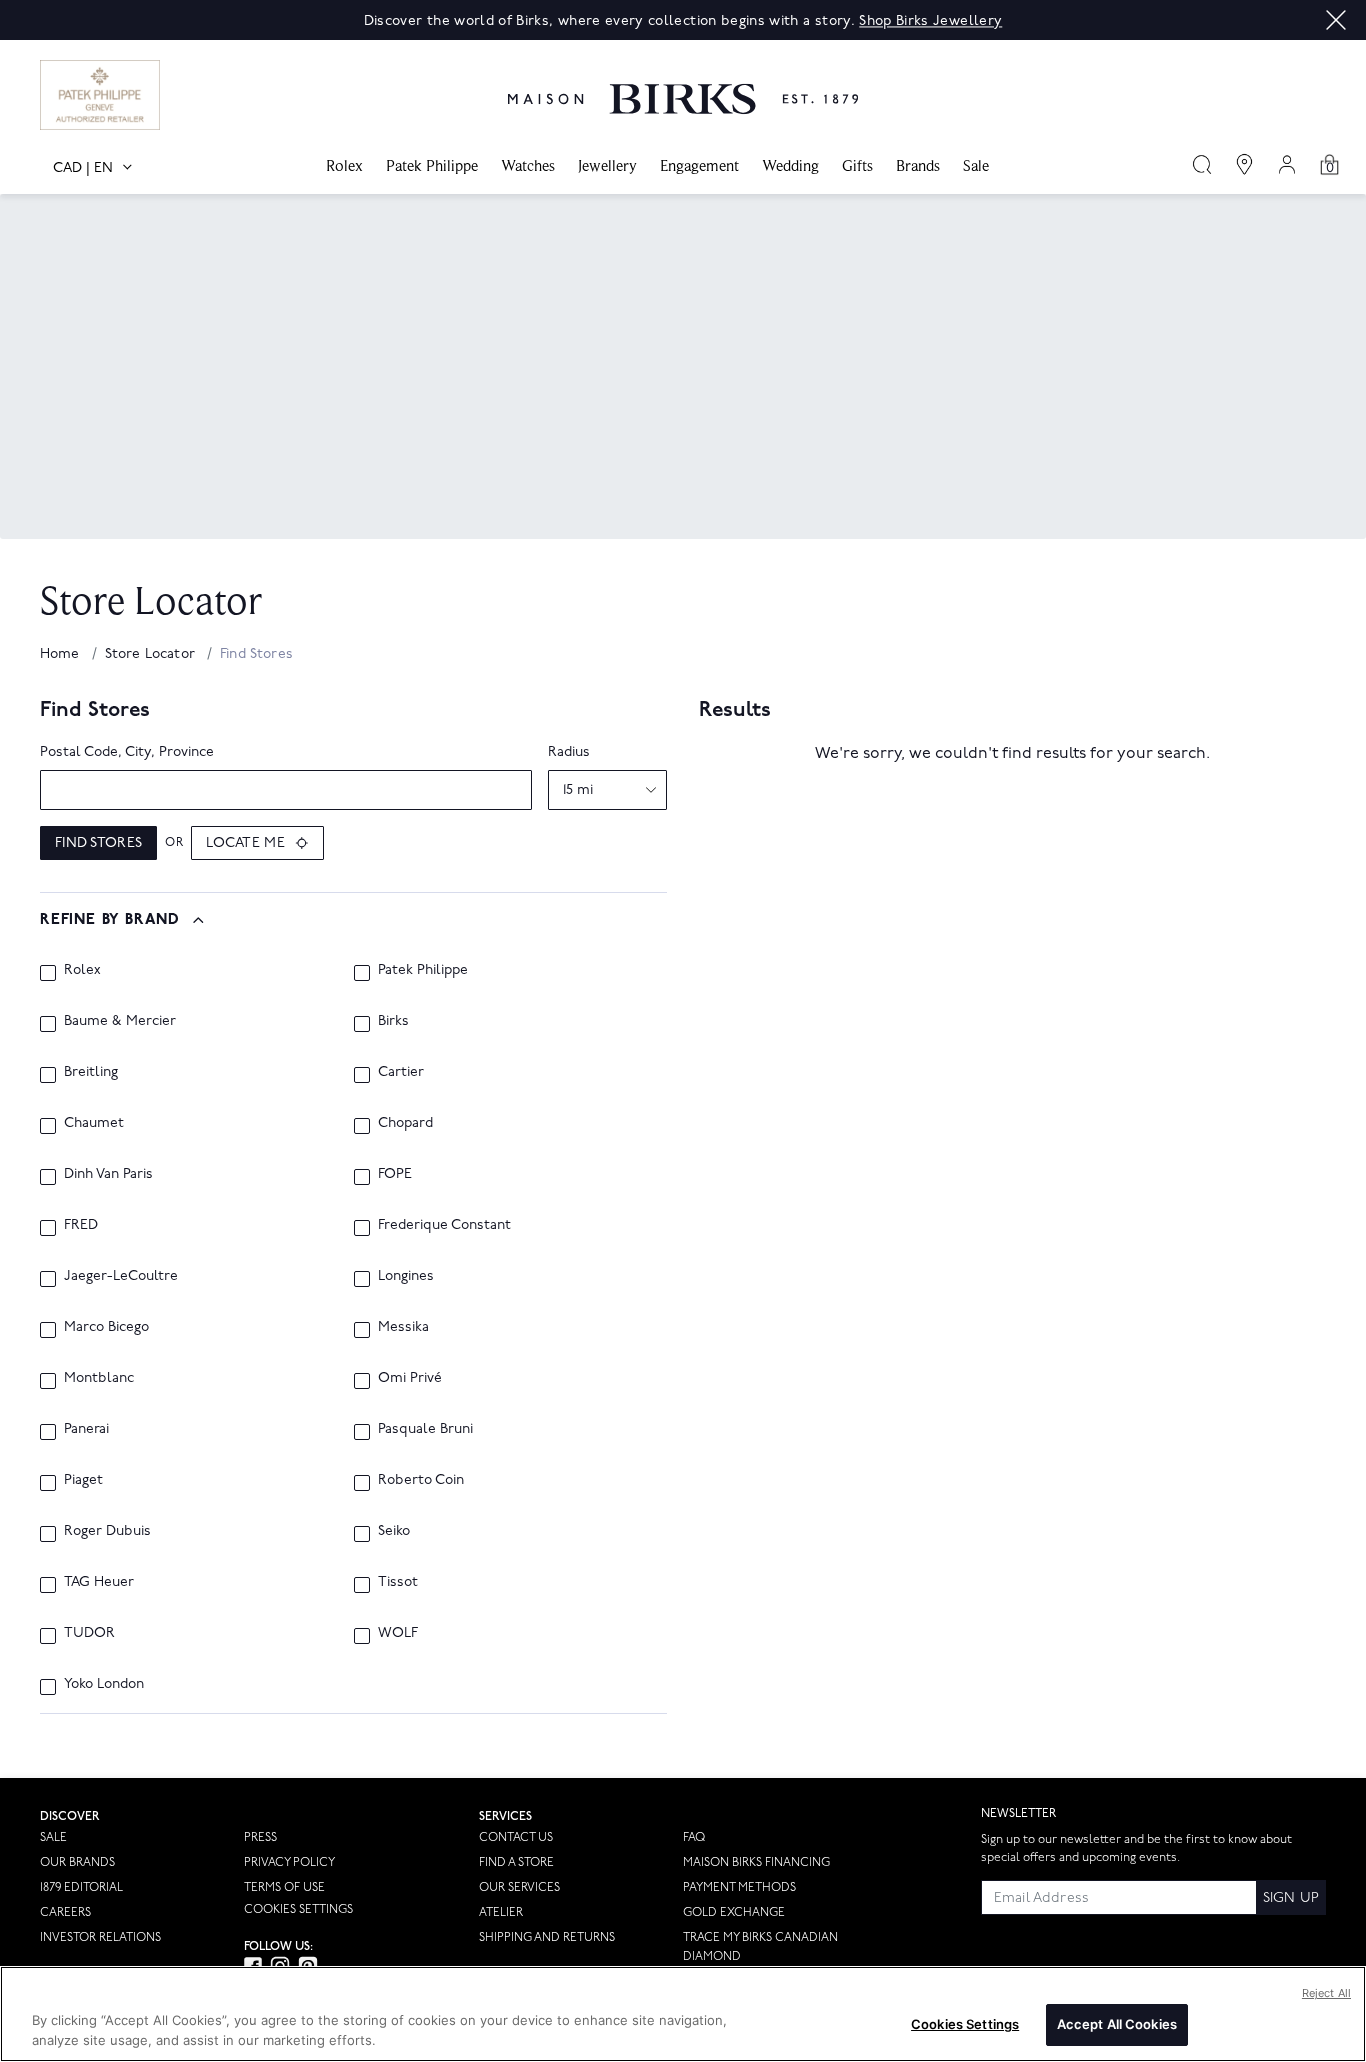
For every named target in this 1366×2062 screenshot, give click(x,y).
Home (62, 653)
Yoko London (104, 1683)
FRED (81, 1224)
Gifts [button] (857, 165)
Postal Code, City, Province (127, 751)
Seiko (394, 1530)
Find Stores (98, 842)
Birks (393, 1020)
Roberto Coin (421, 1479)
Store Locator (152, 653)
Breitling (91, 1071)
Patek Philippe (423, 969)
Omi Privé (410, 1377)
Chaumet (94, 1122)
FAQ (694, 1837)
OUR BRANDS (77, 1862)
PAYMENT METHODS (739, 1887)
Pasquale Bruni (425, 1428)
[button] (1336, 20)
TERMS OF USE (284, 1887)
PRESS (260, 1837)
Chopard (405, 1122)
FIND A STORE (516, 1862)
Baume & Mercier (120, 1020)
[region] (683, 2014)
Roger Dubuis (107, 1530)
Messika (403, 1326)
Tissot (398, 1581)
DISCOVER (70, 1816)
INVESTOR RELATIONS (100, 1937)
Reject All (1326, 1993)
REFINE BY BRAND (110, 920)
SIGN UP (1291, 1897)
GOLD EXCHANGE (734, 1912)
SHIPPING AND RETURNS (547, 1937)
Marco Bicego (106, 1326)
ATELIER (501, 1912)
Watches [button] (528, 165)
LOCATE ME (245, 842)
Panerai (86, 1428)
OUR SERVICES (519, 1887)
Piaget (83, 1479)
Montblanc (99, 1377)
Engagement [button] (699, 165)
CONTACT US (516, 1837)
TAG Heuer (99, 1581)
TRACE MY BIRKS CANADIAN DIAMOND (760, 1947)
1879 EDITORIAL (81, 1887)
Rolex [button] (344, 165)
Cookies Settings (298, 1910)
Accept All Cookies (1117, 2024)
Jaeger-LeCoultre (121, 1275)
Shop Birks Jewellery (930, 20)
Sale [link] (976, 165)
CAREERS (65, 1912)
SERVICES (505, 1816)
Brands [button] (918, 165)
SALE (53, 1837)
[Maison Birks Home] (683, 84)
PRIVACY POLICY (289, 1862)
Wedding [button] (790, 165)
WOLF (398, 1632)
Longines (406, 1275)
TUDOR (89, 1632)
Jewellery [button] (607, 165)
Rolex (82, 969)
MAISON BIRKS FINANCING (756, 1862)
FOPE (395, 1173)
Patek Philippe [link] (432, 165)
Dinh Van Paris (108, 1173)
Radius (569, 751)
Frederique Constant (444, 1224)
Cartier (401, 1071)
